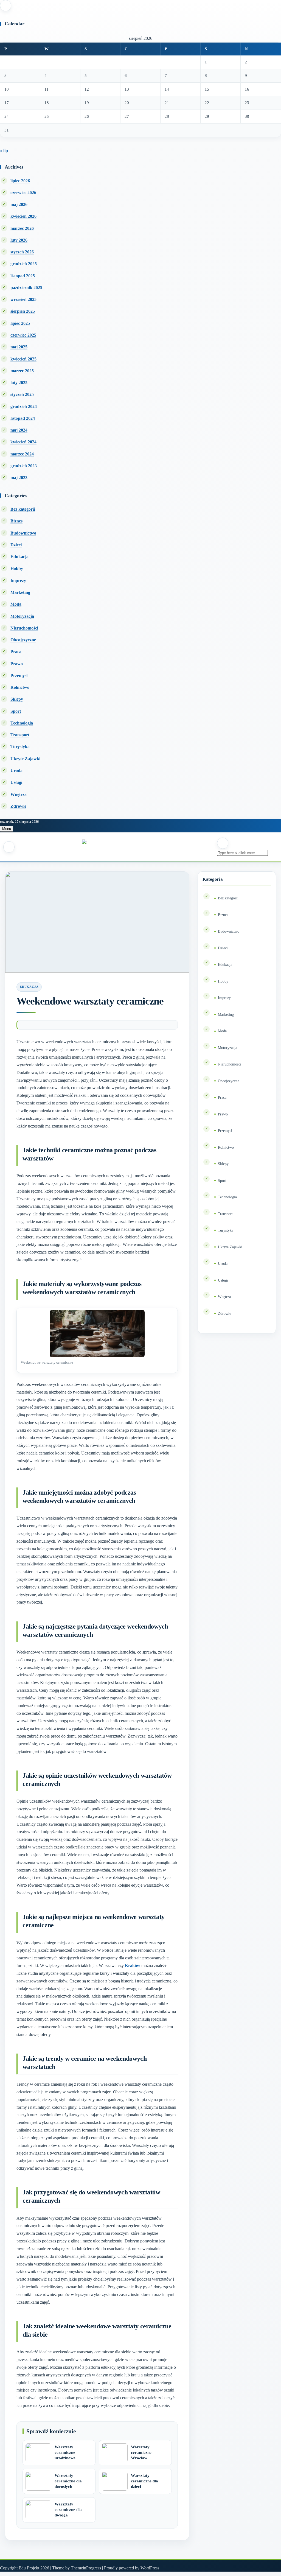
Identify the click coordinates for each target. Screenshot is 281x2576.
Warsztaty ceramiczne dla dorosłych (68, 2481)
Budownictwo (23, 533)
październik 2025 (26, 288)
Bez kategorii (23, 509)
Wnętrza (19, 794)
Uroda (16, 770)
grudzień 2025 (24, 264)
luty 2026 (19, 240)
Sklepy (17, 699)
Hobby (17, 568)
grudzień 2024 (24, 406)
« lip (4, 151)
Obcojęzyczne (23, 640)
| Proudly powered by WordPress (131, 2568)
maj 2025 (19, 347)
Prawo (17, 664)
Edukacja (19, 557)
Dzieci (16, 545)
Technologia (22, 723)
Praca (16, 652)
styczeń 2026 (22, 252)
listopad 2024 (23, 418)
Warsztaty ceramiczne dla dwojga (68, 2510)
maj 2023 (19, 478)
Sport (16, 711)
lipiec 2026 (20, 181)
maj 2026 (19, 204)
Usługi (16, 782)
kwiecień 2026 (23, 216)
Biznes (16, 521)
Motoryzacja (22, 616)
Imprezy (18, 581)
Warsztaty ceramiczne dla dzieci (144, 2481)
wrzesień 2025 (23, 299)
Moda (16, 604)
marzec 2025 (22, 371)
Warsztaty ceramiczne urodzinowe (65, 2452)
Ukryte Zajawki (25, 759)
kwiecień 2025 (23, 359)
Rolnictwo (20, 687)
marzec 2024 (22, 454)
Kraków (133, 1966)
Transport (20, 735)
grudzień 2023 (24, 466)
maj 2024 (19, 430)
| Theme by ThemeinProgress (76, 2568)
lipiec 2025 (20, 323)
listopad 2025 (23, 276)
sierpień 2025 (23, 311)
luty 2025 (19, 383)
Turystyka (20, 747)
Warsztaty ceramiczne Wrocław (141, 2452)
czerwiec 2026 (23, 193)
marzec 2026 (22, 228)
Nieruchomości (24, 628)
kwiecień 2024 (23, 442)
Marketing (20, 592)
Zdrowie (18, 806)
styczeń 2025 (22, 394)
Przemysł (19, 676)
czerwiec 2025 (23, 335)
